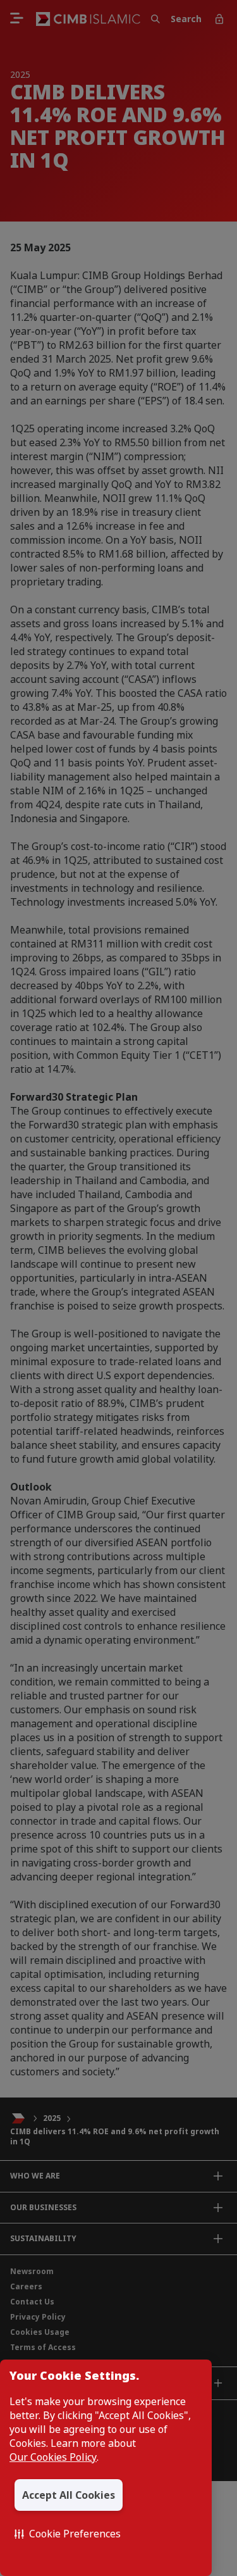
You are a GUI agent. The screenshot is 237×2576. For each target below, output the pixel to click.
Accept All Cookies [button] (69, 2495)
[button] (68, 2534)
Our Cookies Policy (53, 2457)
